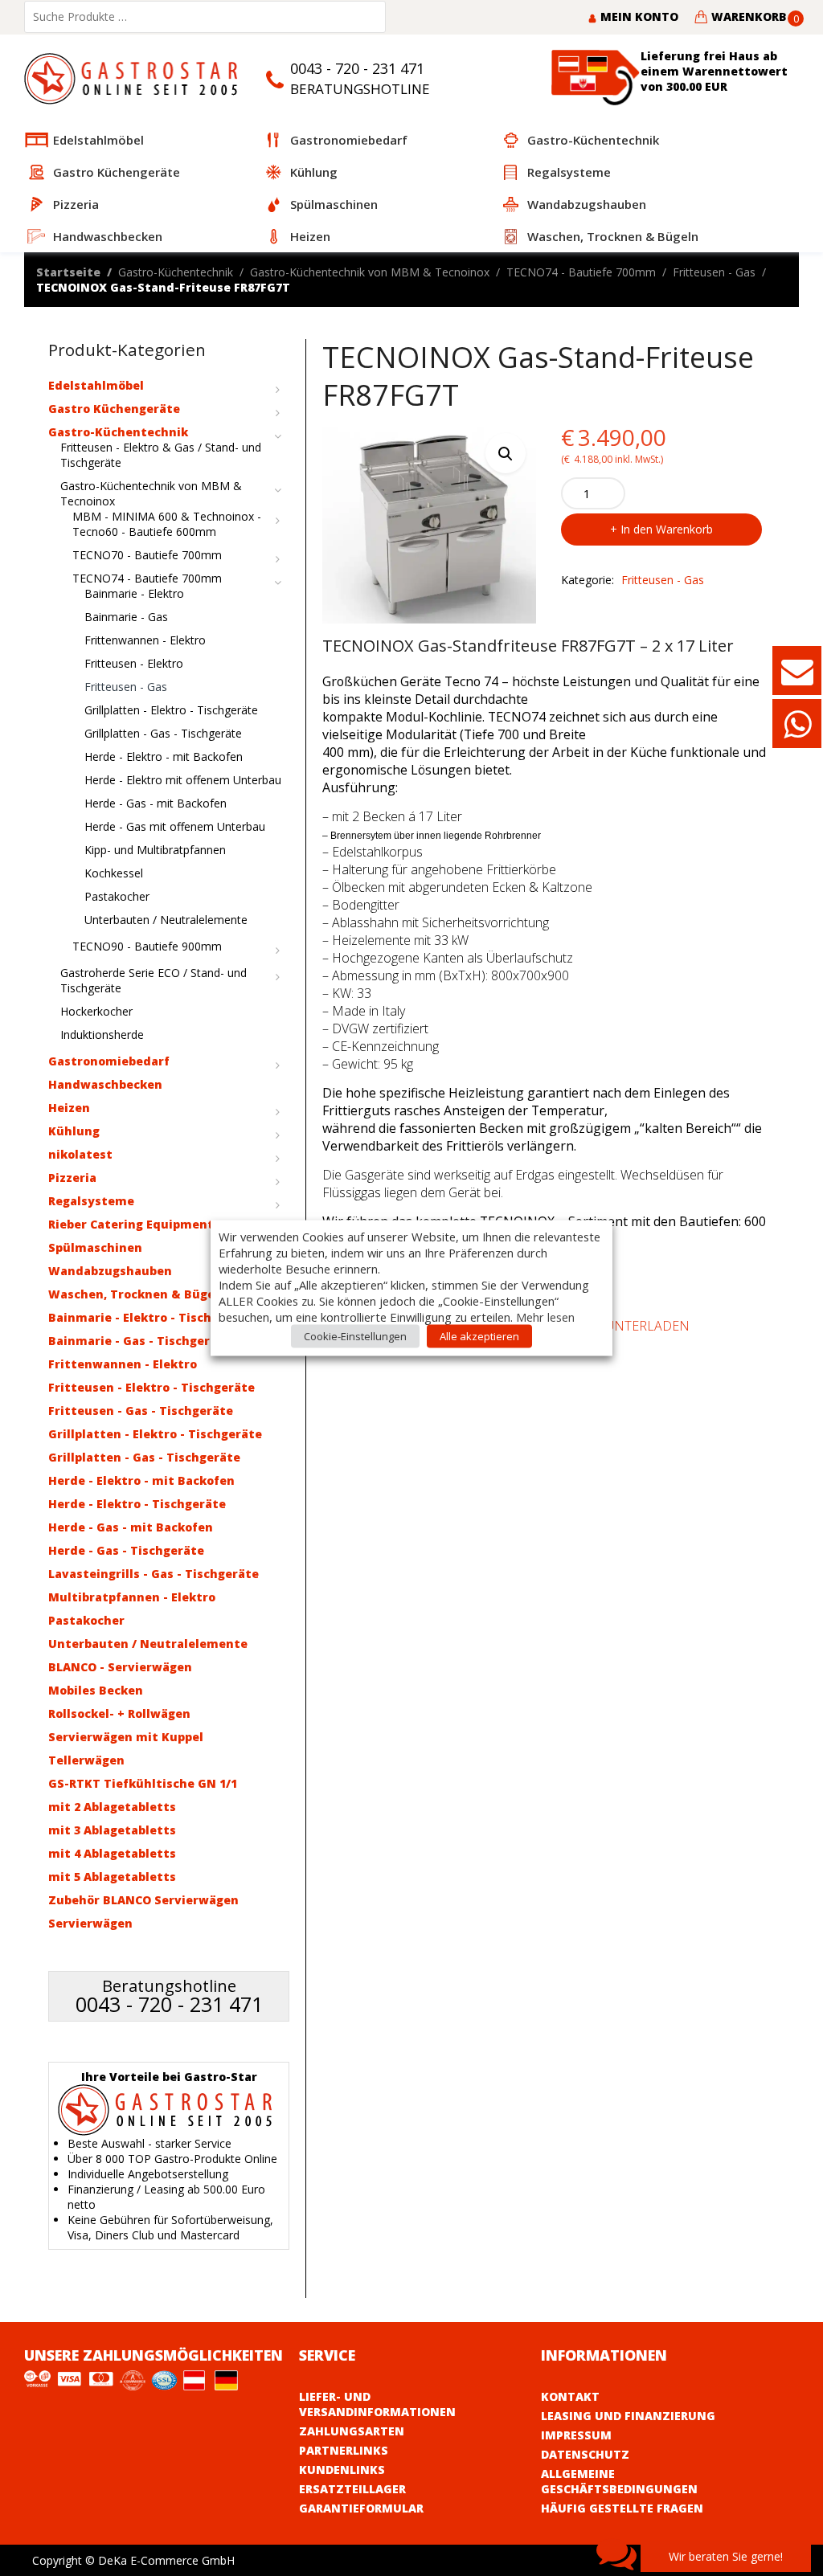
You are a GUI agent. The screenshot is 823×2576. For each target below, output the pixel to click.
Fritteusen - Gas (714, 272)
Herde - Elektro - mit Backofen (164, 756)
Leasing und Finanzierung (628, 2416)
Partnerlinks (344, 2450)
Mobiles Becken (96, 1690)
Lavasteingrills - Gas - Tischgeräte (154, 1574)
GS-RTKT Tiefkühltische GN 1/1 (143, 1783)
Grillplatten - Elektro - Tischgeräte (171, 710)
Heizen (69, 1108)
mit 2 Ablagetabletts (112, 1807)
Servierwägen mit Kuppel (126, 1737)
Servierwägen (90, 1923)
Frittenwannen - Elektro (145, 640)
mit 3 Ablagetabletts (112, 1830)
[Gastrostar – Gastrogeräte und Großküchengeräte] (135, 78)
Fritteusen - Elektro (134, 663)
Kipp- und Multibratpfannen (155, 850)
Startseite (68, 272)
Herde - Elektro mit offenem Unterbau (183, 780)
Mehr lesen (545, 1317)
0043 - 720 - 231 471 (357, 68)
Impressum (576, 2435)
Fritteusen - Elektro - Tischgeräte (151, 1387)
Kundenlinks (342, 2470)
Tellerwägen (86, 1760)
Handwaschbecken (105, 1084)
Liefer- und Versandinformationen (377, 2404)
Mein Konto (638, 16)
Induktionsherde (102, 1034)
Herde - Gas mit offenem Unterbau (175, 826)
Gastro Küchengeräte (114, 409)
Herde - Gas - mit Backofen (156, 803)
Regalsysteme (91, 1201)
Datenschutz (585, 2454)
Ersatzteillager (352, 2489)
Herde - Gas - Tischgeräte (126, 1550)
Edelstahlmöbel (96, 385)
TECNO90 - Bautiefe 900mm (147, 946)
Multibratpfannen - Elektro (132, 1597)
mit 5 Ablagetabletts (112, 1877)
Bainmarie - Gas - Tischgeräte (139, 1341)
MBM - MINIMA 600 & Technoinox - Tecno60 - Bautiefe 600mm (167, 524)
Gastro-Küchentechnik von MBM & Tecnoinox (370, 272)
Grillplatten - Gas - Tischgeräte (163, 733)
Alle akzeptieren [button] (479, 1336)
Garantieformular (361, 2508)
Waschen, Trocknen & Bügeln (137, 1294)
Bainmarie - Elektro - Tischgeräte (150, 1317)
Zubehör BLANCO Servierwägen (143, 1900)
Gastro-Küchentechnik (176, 272)
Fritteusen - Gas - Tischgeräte (141, 1411)
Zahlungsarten (352, 2431)
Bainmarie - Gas (126, 617)
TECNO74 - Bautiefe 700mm (581, 272)
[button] (506, 453)
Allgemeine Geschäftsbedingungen (619, 2481)
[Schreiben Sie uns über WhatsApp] (797, 732)
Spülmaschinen (95, 1247)
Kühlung (74, 1131)
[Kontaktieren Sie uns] (797, 679)
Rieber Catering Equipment (131, 1224)
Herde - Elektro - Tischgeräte (137, 1504)
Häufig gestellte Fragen (622, 2508)
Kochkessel (114, 873)
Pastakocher (117, 896)
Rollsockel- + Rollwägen (119, 1713)
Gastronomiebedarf (109, 1061)
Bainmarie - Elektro (134, 593)
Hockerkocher (96, 1011)
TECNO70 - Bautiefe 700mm (147, 555)
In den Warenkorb (667, 529)
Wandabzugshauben (110, 1271)
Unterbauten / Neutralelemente (166, 920)
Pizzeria (72, 1178)
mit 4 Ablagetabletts (112, 1853)
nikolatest (80, 1154)
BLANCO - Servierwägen (120, 1667)
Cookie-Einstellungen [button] (355, 1336)
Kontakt (570, 2396)
